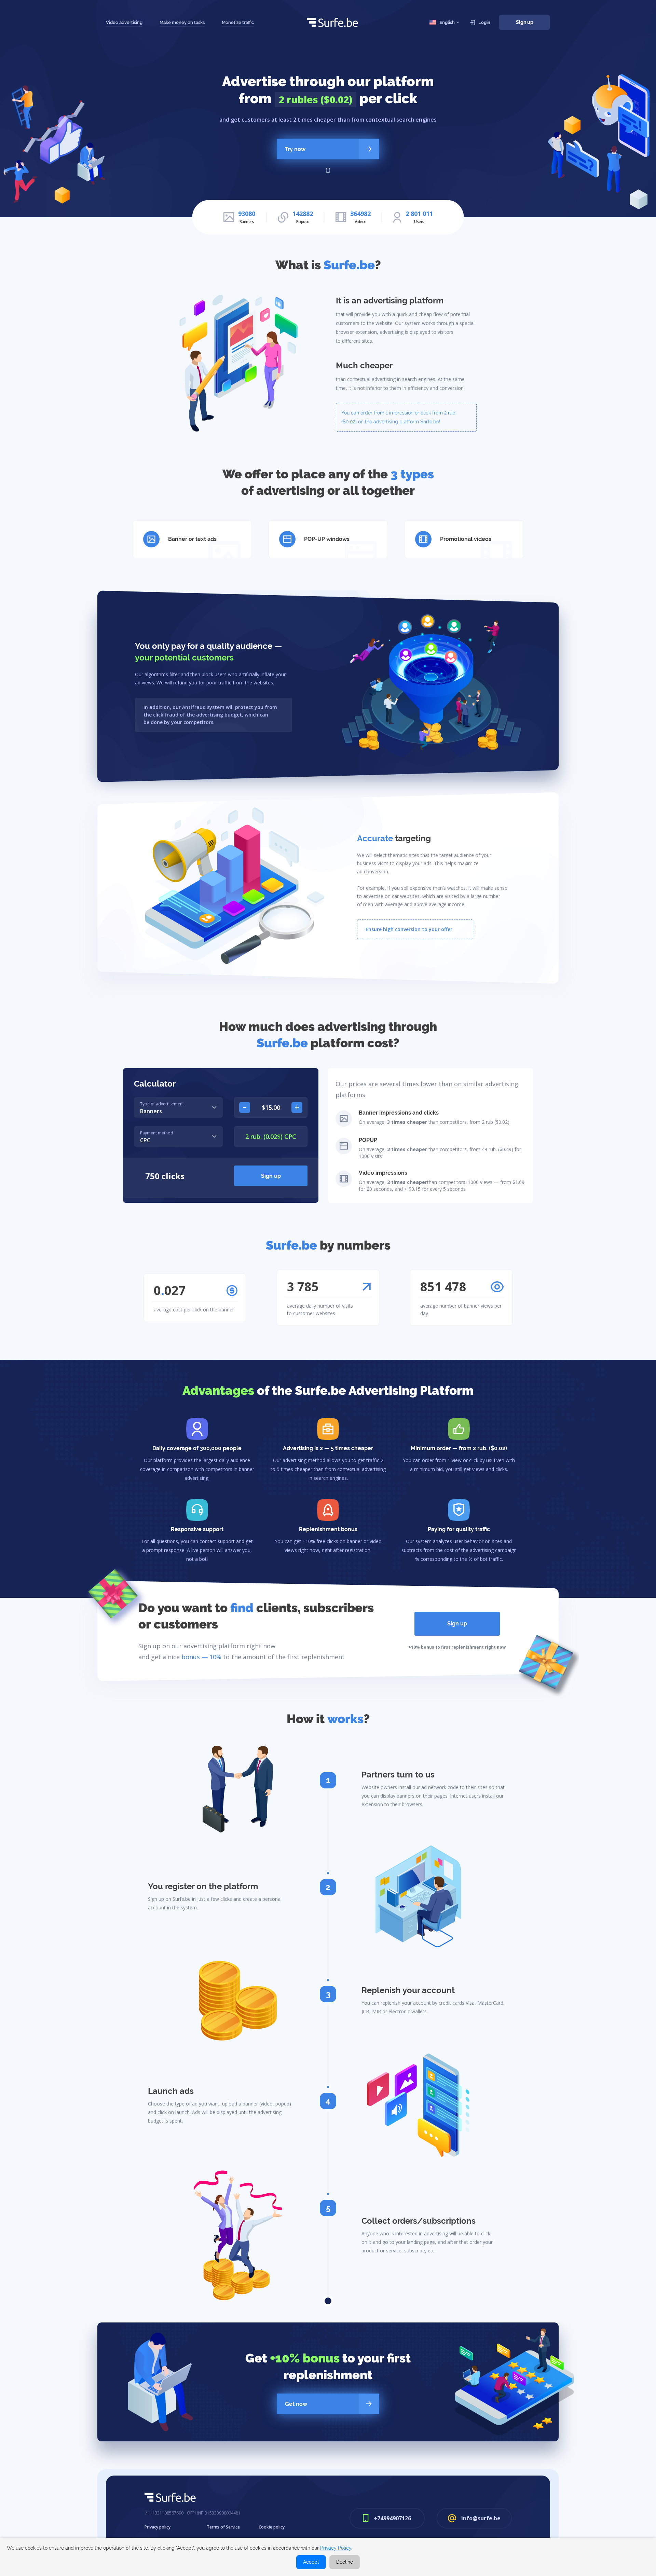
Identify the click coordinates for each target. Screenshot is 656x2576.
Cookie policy (272, 2527)
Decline (345, 2562)
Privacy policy (158, 2527)
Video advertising (124, 22)
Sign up (525, 22)
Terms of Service (223, 2527)
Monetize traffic (238, 22)
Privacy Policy (336, 2548)
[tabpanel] (197, 1450)
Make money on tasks (182, 22)
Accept (311, 2562)
